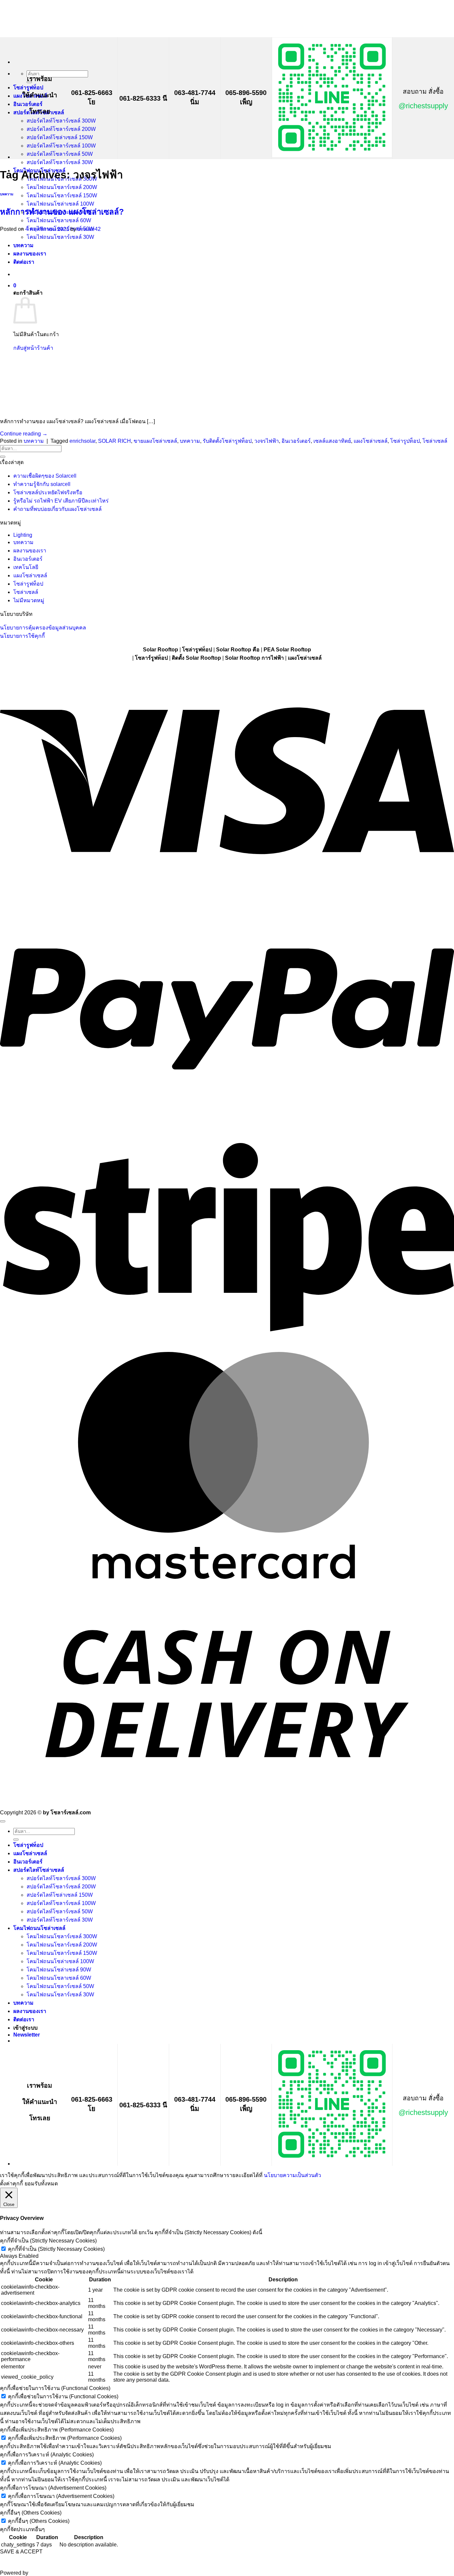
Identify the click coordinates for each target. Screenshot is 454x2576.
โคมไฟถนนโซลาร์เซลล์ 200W (62, 187)
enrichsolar (82, 441)
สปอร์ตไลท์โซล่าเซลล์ (39, 1870)
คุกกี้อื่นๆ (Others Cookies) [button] (31, 2513)
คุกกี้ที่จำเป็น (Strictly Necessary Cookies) (56, 2249)
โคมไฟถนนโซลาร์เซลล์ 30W (60, 1995)
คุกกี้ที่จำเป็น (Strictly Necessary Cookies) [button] (48, 2241)
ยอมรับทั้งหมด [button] (41, 2184)
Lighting (23, 535)
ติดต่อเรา (24, 2019)
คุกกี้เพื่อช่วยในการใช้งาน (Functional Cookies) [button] (55, 2388)
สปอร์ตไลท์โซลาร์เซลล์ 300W (61, 121)
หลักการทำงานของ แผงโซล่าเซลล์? (62, 212)
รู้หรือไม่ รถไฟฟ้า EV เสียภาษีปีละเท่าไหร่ (61, 501)
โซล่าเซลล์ (435, 441)
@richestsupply (423, 106)
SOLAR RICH (114, 441)
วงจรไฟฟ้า (267, 441)
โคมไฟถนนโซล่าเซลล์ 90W (59, 1970)
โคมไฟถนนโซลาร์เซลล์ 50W (60, 1986)
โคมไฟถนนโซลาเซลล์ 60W (59, 220)
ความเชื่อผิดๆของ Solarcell (45, 476)
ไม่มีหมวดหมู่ (29, 600)
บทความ (7, 194)
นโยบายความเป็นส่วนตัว (292, 2175)
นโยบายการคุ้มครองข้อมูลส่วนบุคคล (43, 628)
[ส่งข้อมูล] (3, 457)
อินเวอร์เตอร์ (28, 104)
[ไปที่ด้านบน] (3, 1821)
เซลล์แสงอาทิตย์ (332, 441)
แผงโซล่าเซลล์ (371, 441)
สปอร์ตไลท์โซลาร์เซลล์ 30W (60, 162)
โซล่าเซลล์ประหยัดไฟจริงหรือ (48, 492)
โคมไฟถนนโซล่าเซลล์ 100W (60, 204)
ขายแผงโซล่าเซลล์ (155, 441)
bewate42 (89, 229)
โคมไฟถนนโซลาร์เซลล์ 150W (62, 195)
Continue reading (24, 434)
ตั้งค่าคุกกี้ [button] (11, 2184)
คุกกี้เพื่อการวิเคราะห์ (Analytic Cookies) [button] (47, 2455)
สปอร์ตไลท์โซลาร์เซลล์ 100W (61, 146)
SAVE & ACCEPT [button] (21, 2552)
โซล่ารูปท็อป (405, 441)
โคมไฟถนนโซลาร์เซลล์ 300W (62, 1936)
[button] (27, 2035)
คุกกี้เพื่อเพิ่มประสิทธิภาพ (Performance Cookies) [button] (57, 2430)
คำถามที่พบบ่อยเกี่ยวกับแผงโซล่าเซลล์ (57, 509)
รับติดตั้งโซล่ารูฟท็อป (227, 441)
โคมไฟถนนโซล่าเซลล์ (39, 1928)
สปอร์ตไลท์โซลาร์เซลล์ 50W (60, 154)
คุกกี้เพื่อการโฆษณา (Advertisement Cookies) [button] (53, 2488)
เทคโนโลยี (26, 567)
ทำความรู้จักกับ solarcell (42, 484)
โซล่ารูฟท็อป (28, 88)
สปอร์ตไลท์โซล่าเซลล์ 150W (60, 137)
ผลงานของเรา (30, 551)
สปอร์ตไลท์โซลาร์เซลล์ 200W (61, 129)
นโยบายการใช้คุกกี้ (22, 636)
